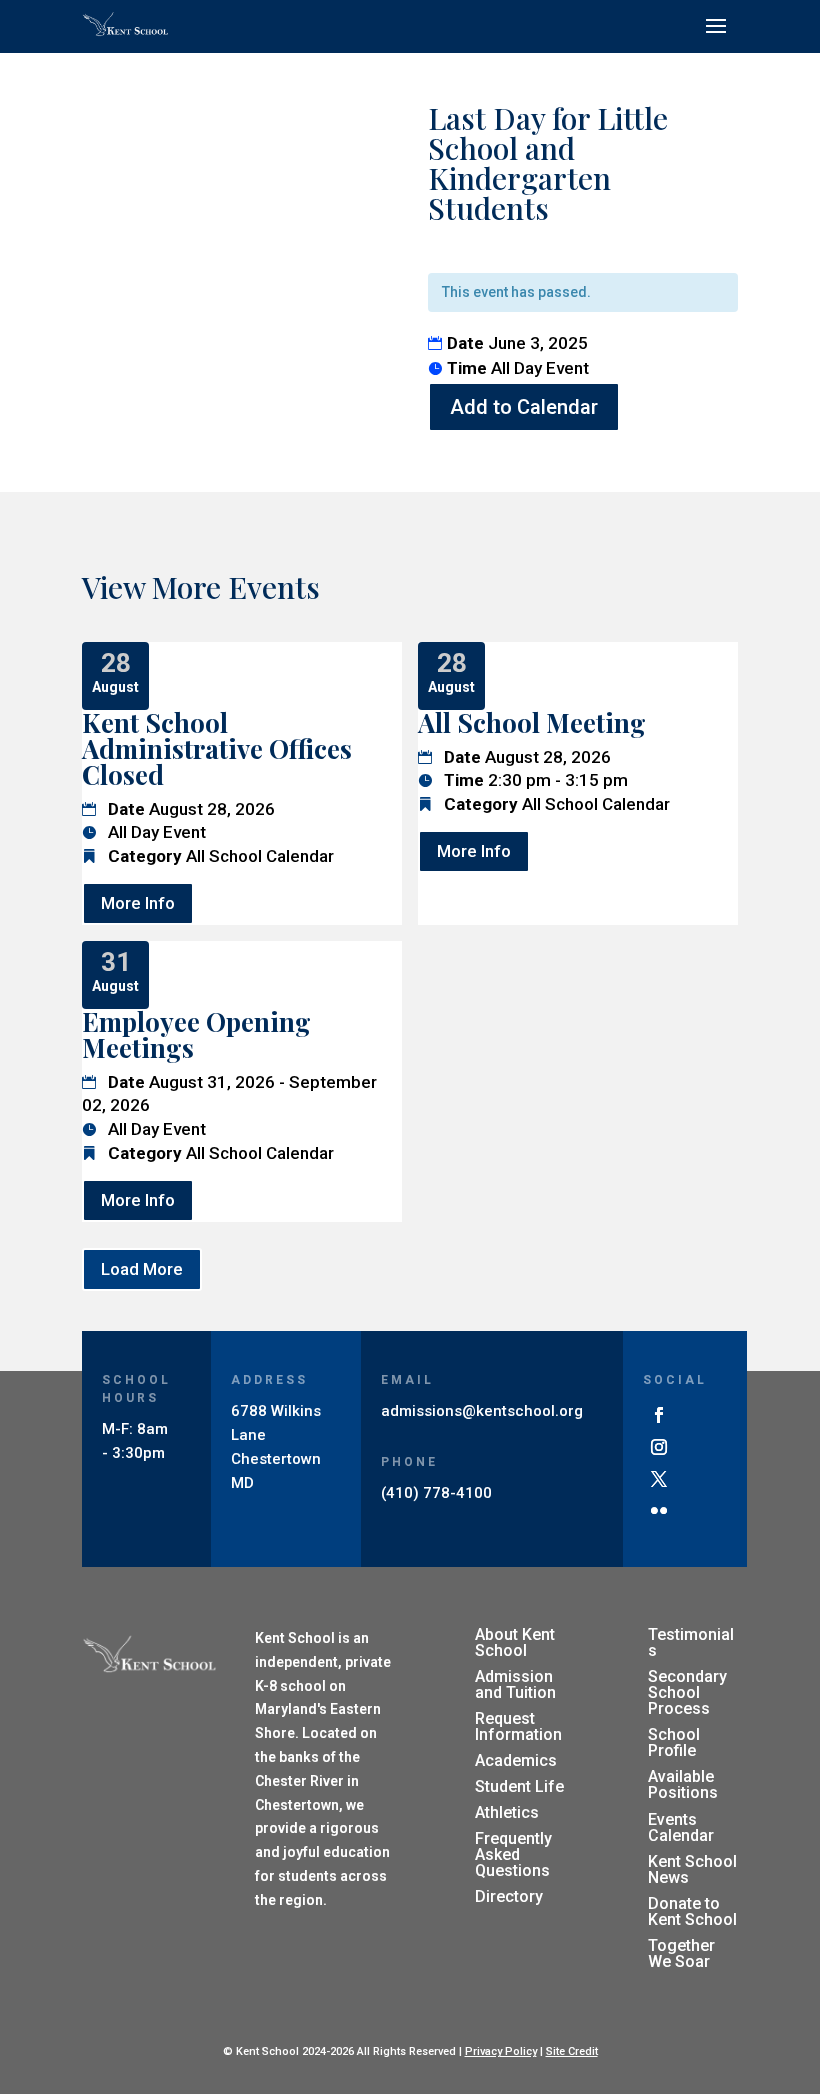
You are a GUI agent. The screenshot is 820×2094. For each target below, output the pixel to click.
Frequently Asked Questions (513, 1854)
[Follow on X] (659, 1479)
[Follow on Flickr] (659, 1511)
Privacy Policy (501, 2051)
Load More (142, 1269)
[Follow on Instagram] (659, 1447)
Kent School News (692, 1869)
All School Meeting (532, 722)
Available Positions (683, 1784)
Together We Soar (681, 1953)
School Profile (674, 1742)
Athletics (507, 1812)
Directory (509, 1896)
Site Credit (572, 2051)
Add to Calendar (524, 407)
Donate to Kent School (692, 1911)
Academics (516, 1760)
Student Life (519, 1786)
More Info (138, 903)
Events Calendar (681, 1827)
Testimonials (691, 1642)
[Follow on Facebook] (659, 1415)
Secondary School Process (687, 1692)
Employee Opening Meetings (196, 1034)
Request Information (518, 1726)
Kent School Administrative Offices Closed (217, 748)
